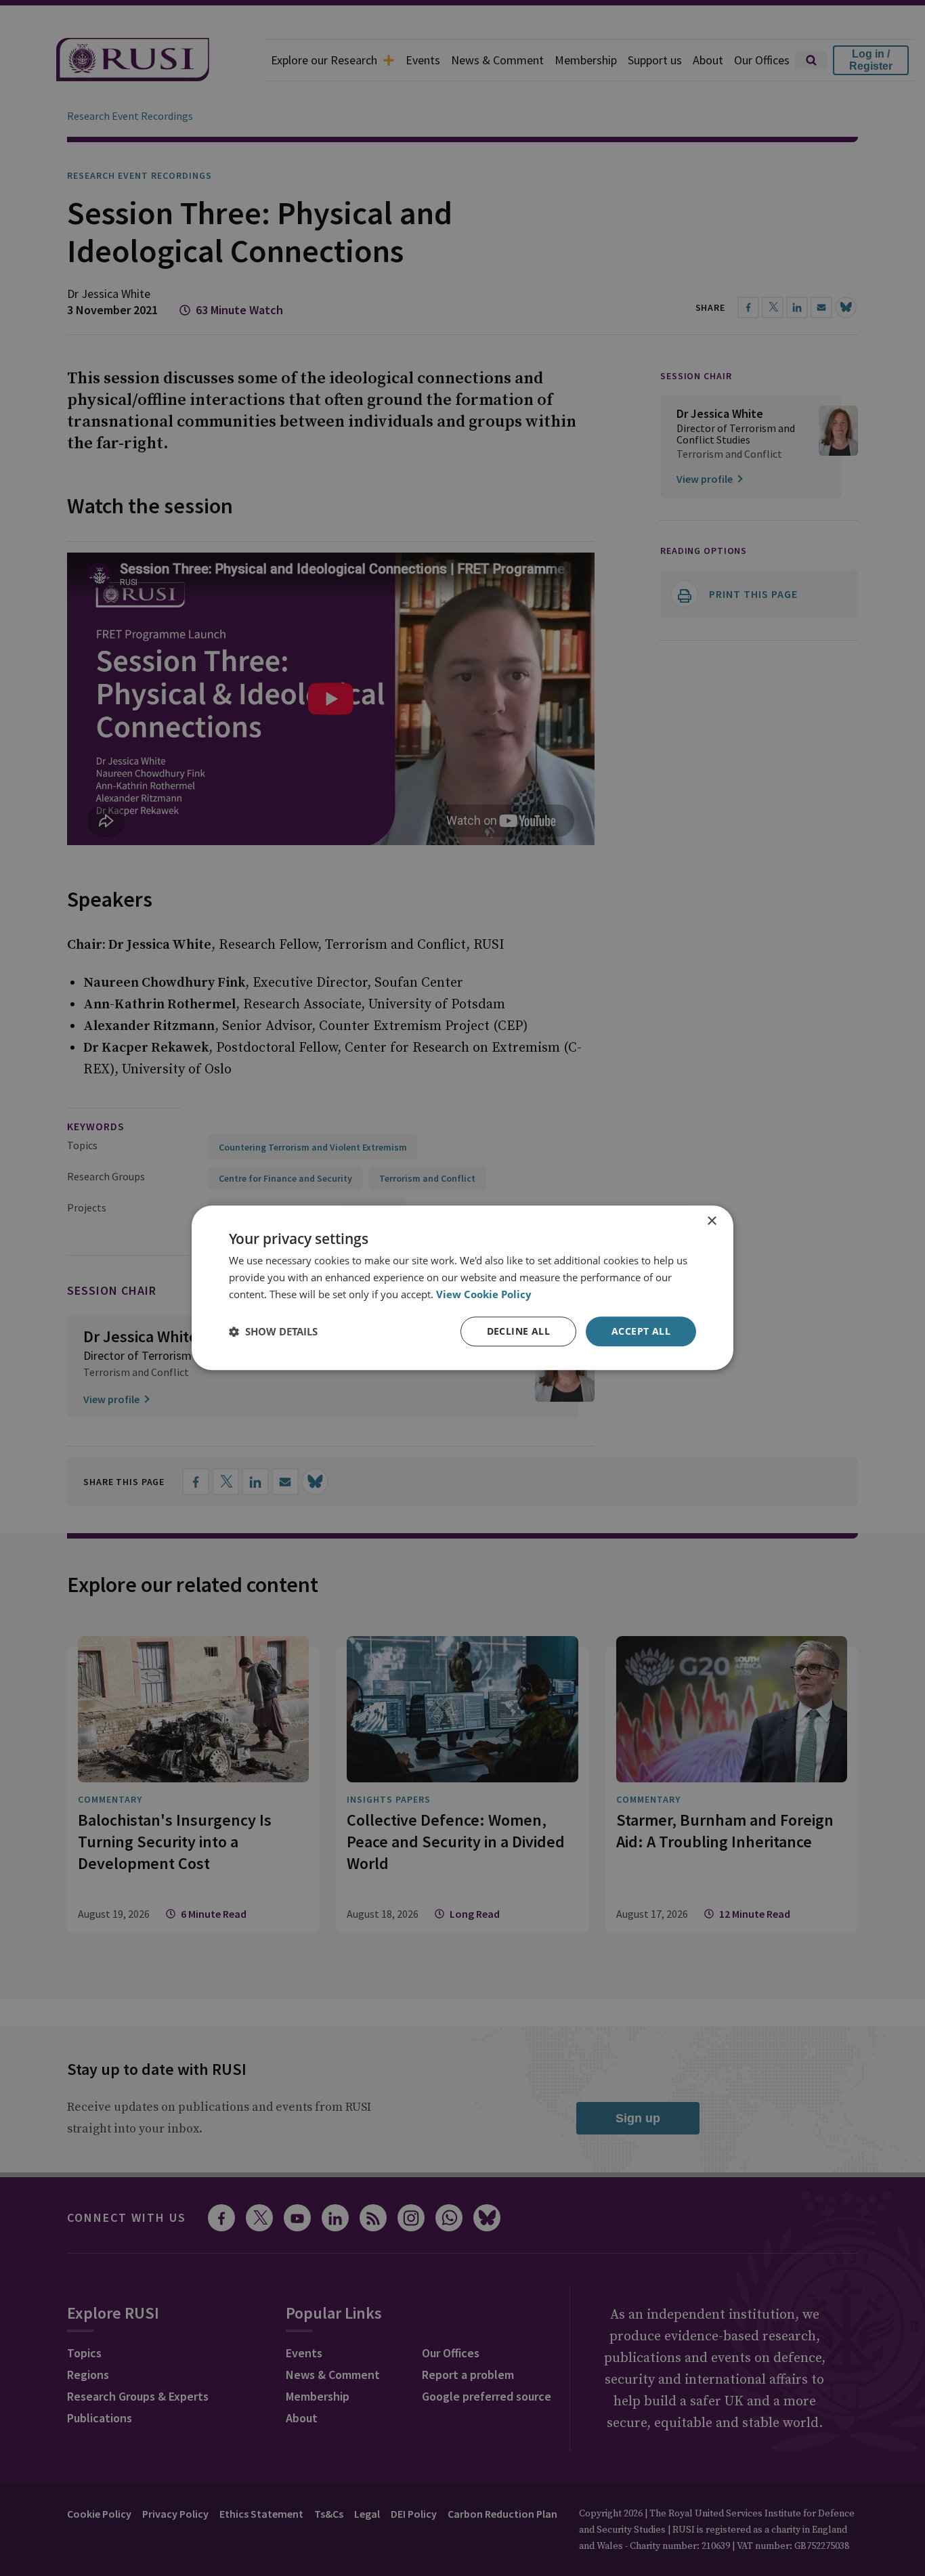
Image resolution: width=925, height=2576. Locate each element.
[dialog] (462, 1288)
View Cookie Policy (484, 1294)
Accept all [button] (641, 1331)
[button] (273, 1331)
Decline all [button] (518, 1331)
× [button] (711, 1221)
